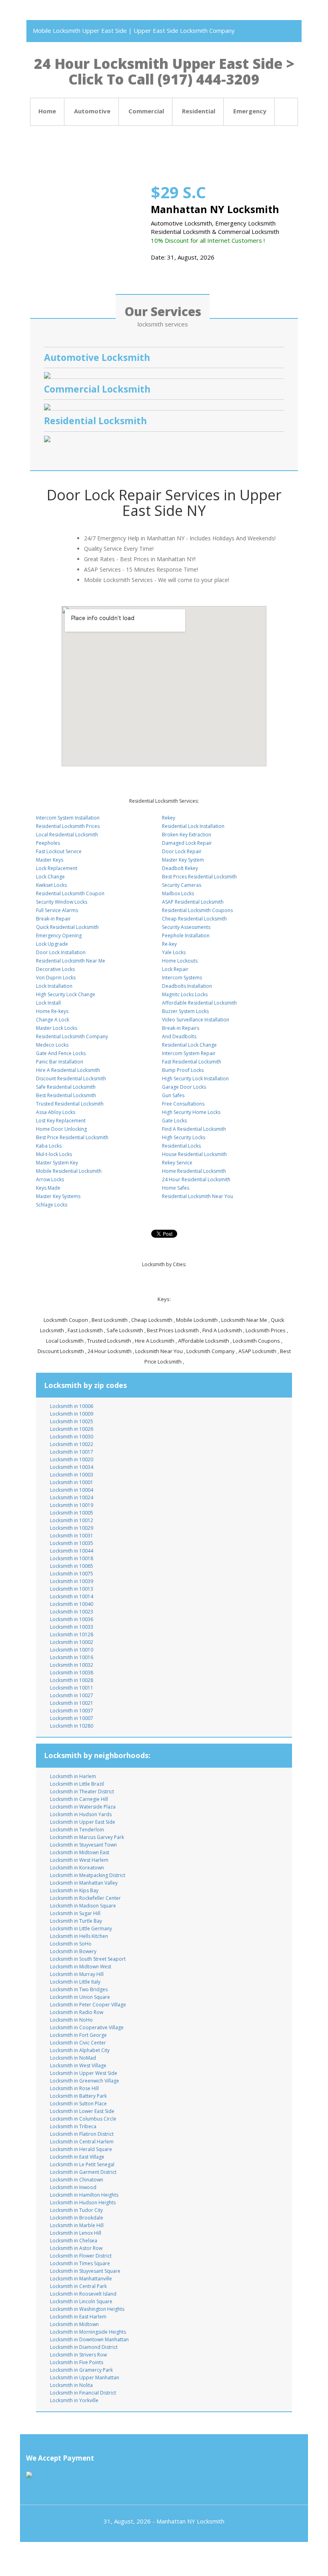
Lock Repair (175, 969)
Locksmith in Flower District (81, 2256)
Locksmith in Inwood (73, 2187)
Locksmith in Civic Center (78, 2043)
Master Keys (50, 860)
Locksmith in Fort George (78, 2035)
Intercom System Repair (189, 1053)
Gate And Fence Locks (61, 1053)
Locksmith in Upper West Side (84, 2073)
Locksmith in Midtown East (80, 1852)
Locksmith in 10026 (72, 1429)
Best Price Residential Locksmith (72, 1137)
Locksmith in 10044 (72, 1551)
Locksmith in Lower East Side (82, 2111)
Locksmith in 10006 (72, 1406)
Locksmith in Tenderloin (77, 1830)
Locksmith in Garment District (83, 2172)
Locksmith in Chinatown (77, 2180)
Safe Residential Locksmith (66, 1087)
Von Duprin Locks (56, 978)
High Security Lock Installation (195, 1079)
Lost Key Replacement (61, 1121)
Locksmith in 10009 (72, 1414)
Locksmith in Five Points (77, 2362)
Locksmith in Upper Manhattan (85, 2378)
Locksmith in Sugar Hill (75, 1913)
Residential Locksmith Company (72, 1036)
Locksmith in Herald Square (81, 2149)
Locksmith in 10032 (72, 1665)
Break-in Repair (53, 919)
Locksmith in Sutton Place (78, 2104)
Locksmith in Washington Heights (87, 2309)
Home (47, 111)
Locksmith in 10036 (72, 1619)
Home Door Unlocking (61, 1129)
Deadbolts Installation (187, 986)
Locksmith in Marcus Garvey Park (87, 1837)
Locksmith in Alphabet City (80, 2050)
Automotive (92, 111)
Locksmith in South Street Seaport (88, 1959)
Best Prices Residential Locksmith (199, 877)
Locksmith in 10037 (72, 1711)
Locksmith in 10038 (72, 1673)
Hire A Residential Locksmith (68, 1070)
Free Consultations (183, 1104)
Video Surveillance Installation (196, 1020)
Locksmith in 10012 (72, 1520)
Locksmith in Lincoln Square (81, 2301)
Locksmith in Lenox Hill (76, 2233)
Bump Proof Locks (183, 1070)
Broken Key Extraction (187, 835)
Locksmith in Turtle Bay (76, 1921)
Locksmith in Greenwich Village (85, 2081)
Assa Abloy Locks (56, 1112)
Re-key (169, 944)
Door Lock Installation (61, 952)
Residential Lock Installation (193, 826)
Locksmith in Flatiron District (82, 2134)
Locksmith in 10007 (72, 1718)
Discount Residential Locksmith (71, 1079)
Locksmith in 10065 (72, 1566)
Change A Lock (53, 1020)
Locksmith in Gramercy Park (81, 2370)
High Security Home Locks (191, 1112)
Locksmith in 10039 (72, 1581)
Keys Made (48, 1188)
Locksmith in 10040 (72, 1604)
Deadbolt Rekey (180, 868)
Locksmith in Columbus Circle (83, 2119)
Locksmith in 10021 (72, 1703)
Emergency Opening (59, 936)
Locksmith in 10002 (72, 1642)
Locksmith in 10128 (72, 1634)
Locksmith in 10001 (72, 1482)
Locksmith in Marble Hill (77, 2225)
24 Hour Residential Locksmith (196, 1179)
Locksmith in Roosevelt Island (83, 2294)
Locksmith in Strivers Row (78, 2355)
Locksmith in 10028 (72, 1680)
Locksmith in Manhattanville (81, 2279)
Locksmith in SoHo (71, 1944)
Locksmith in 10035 (72, 1543)
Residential (199, 111)
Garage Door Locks (184, 1087)
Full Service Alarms (57, 910)
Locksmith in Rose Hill (74, 2088)
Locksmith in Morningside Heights (88, 2332)
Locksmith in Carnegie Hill (79, 1799)
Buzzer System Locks (185, 1011)
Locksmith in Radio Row (77, 2012)
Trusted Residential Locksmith (70, 1104)
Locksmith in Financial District (83, 2393)
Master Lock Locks (57, 1028)
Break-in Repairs (181, 1028)
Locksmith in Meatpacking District (88, 1875)
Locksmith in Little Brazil (77, 1784)
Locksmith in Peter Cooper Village (88, 2005)
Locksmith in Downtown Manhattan (89, 2339)
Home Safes (176, 1188)
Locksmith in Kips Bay (74, 1890)
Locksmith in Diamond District (84, 2347)
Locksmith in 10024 (72, 1497)
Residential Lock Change (189, 1045)
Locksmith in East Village (77, 2157)
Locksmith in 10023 (72, 1612)
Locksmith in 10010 (72, 1650)
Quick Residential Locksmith (67, 927)
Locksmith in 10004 (72, 1490)
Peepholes (48, 843)
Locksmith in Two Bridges (79, 1989)
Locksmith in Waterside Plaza (83, 1807)
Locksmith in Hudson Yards (81, 1814)
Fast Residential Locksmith (192, 1062)
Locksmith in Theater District (82, 1792)
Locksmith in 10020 (72, 1459)
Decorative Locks (55, 969)
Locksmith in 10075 (72, 1574)
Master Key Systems (58, 1196)
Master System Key (57, 1163)
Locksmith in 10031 (72, 1536)
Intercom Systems (182, 978)
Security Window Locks (62, 902)
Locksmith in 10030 (72, 1437)
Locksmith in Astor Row (76, 2248)
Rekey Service (177, 1163)
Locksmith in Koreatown (77, 1868)
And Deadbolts (179, 1036)
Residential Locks (181, 1146)
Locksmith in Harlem (73, 1776)
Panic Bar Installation (60, 1062)
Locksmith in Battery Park (78, 2096)
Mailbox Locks (178, 893)
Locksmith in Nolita (71, 2385)
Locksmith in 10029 (72, 1528)
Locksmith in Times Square (80, 2263)
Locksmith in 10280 (72, 1726)
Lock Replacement (57, 868)
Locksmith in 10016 (72, 1657)
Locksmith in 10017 (72, 1452)
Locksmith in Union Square (80, 1997)
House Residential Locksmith (194, 1154)
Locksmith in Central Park (78, 2286)
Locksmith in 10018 (72, 1558)
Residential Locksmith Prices (68, 826)
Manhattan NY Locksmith (190, 2521)
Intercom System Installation (68, 818)
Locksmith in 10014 (72, 1596)
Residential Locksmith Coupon (70, 893)
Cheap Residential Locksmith (194, 919)
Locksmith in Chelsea (74, 2241)
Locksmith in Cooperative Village (87, 2027)
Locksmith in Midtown (74, 2324)
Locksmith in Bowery (73, 1951)
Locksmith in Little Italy (75, 1982)
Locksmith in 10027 (72, 1695)
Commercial (146, 111)
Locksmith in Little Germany (81, 1928)
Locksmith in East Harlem (78, 2317)
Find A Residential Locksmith (194, 1129)
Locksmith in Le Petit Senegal (82, 2164)
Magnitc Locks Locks (185, 994)
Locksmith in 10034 (72, 1467)
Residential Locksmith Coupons (197, 910)
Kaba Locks (49, 1146)
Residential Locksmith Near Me (71, 961)
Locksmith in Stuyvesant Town (83, 1845)
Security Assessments (186, 927)
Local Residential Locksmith (67, 835)
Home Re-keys (52, 1011)
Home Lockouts (180, 961)
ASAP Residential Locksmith (193, 902)
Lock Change (50, 877)
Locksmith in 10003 (72, 1475)
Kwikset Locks (51, 885)
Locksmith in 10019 (72, 1505)
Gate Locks (174, 1121)
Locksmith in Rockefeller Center (85, 1898)
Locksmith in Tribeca (73, 2126)
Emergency (250, 111)
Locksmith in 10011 (72, 1688)
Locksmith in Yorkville (74, 2400)
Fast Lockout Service (59, 851)
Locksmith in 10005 (72, 1513)
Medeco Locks (52, 1045)
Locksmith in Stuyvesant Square (85, 2271)
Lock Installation (54, 986)
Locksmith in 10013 (72, 1589)
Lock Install (48, 1003)
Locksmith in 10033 (72, 1627)
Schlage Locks (52, 1205)
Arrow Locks (50, 1179)
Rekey (169, 818)
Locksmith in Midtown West (81, 1967)
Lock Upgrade (52, 944)
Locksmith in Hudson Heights (83, 2202)
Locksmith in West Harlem (79, 1860)
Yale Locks (174, 952)
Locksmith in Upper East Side (83, 1822)
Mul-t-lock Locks (54, 1154)
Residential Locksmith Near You (198, 1196)
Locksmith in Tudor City (76, 2210)
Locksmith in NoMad (73, 2058)
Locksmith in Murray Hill (77, 1974)
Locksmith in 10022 (72, 1444)
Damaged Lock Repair (187, 843)
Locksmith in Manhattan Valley (84, 1883)
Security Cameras (182, 885)
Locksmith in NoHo (71, 2020)
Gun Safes (173, 1095)
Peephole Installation (186, 936)
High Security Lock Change (66, 994)
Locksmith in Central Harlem (82, 2142)
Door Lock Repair (182, 851)
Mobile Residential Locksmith (69, 1171)
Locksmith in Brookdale (77, 2218)
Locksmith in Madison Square (83, 1906)
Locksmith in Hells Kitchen (79, 1936)
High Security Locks (184, 1137)
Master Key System (183, 860)
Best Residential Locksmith (66, 1095)
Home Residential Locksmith (194, 1171)
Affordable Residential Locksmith (199, 1003)
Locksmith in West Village (78, 2065)
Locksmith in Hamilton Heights (84, 2195)
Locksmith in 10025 (72, 1421)
